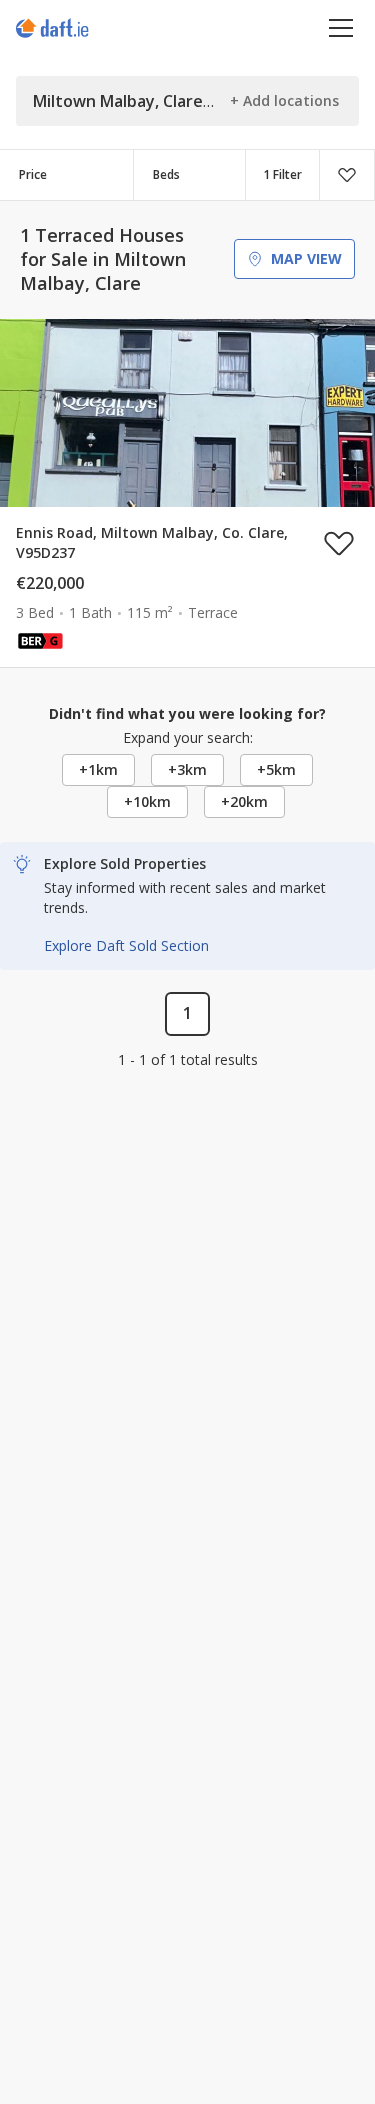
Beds (166, 174)
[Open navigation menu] (341, 27)
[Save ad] (339, 543)
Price (33, 174)
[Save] (347, 175)
